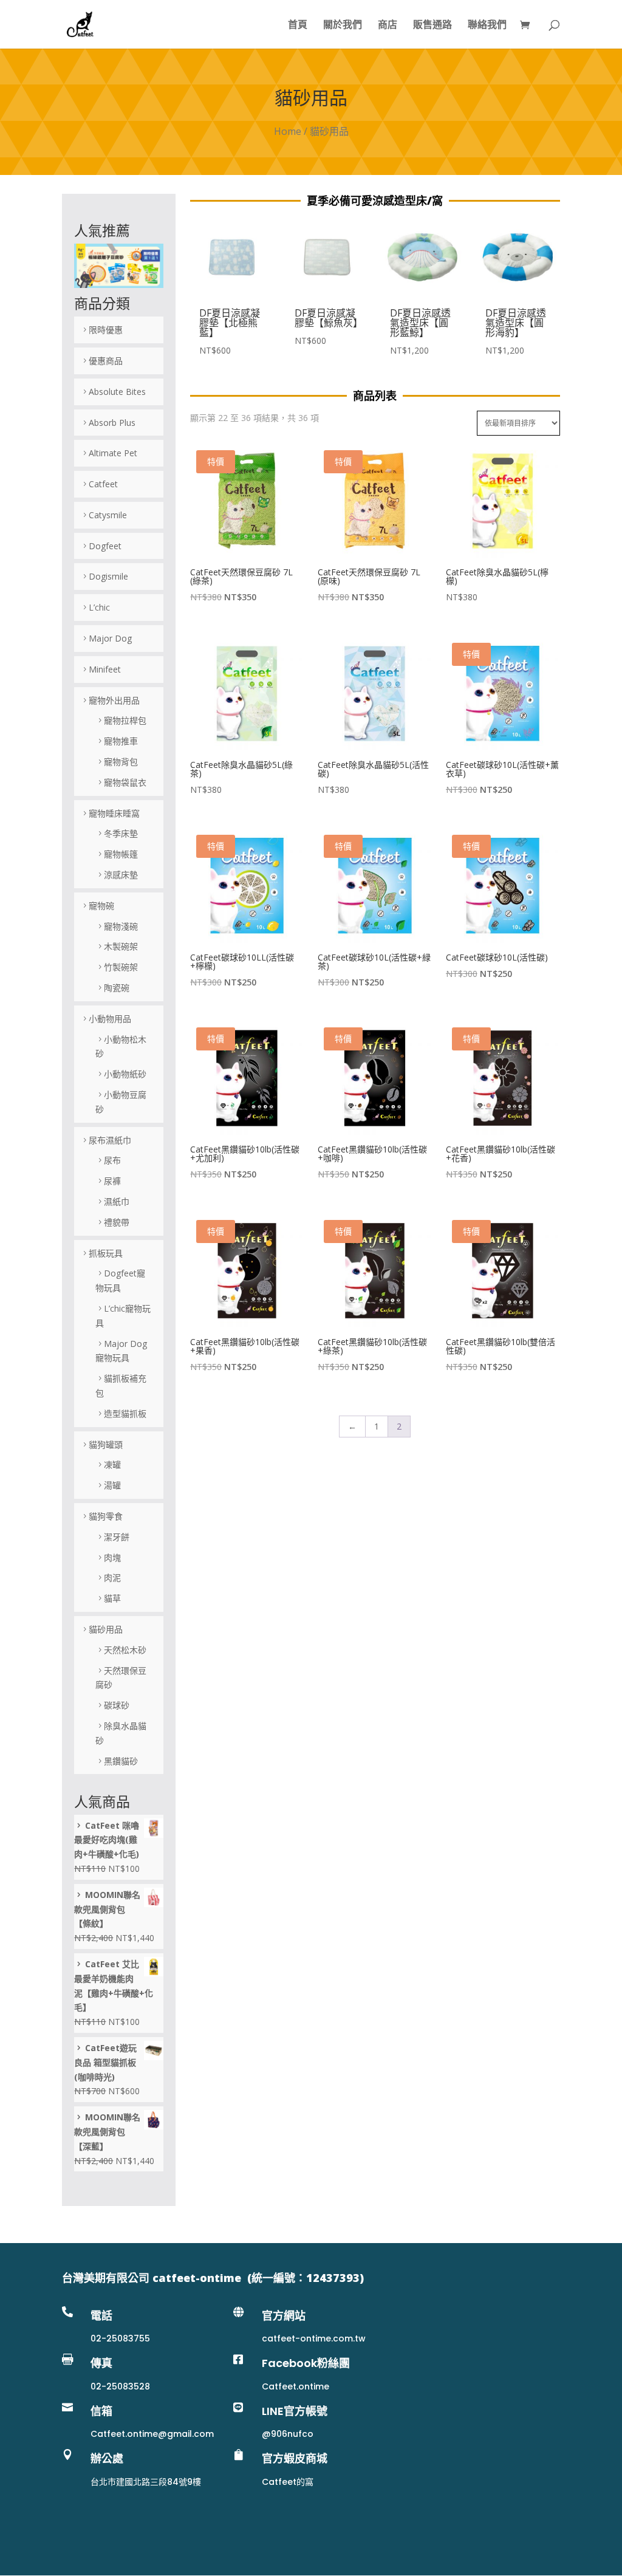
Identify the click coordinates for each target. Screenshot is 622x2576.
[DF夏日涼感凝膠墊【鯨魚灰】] (327, 296)
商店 (388, 26)
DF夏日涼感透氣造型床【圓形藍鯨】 (420, 323)
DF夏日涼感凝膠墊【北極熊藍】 (230, 323)
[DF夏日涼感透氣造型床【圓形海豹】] (518, 296)
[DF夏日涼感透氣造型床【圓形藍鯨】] (422, 296)
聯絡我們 (487, 26)
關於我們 (343, 26)
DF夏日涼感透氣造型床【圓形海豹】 (516, 323)
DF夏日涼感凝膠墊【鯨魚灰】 (329, 318)
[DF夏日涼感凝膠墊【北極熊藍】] (232, 296)
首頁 (298, 26)
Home (288, 131)
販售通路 (432, 26)
